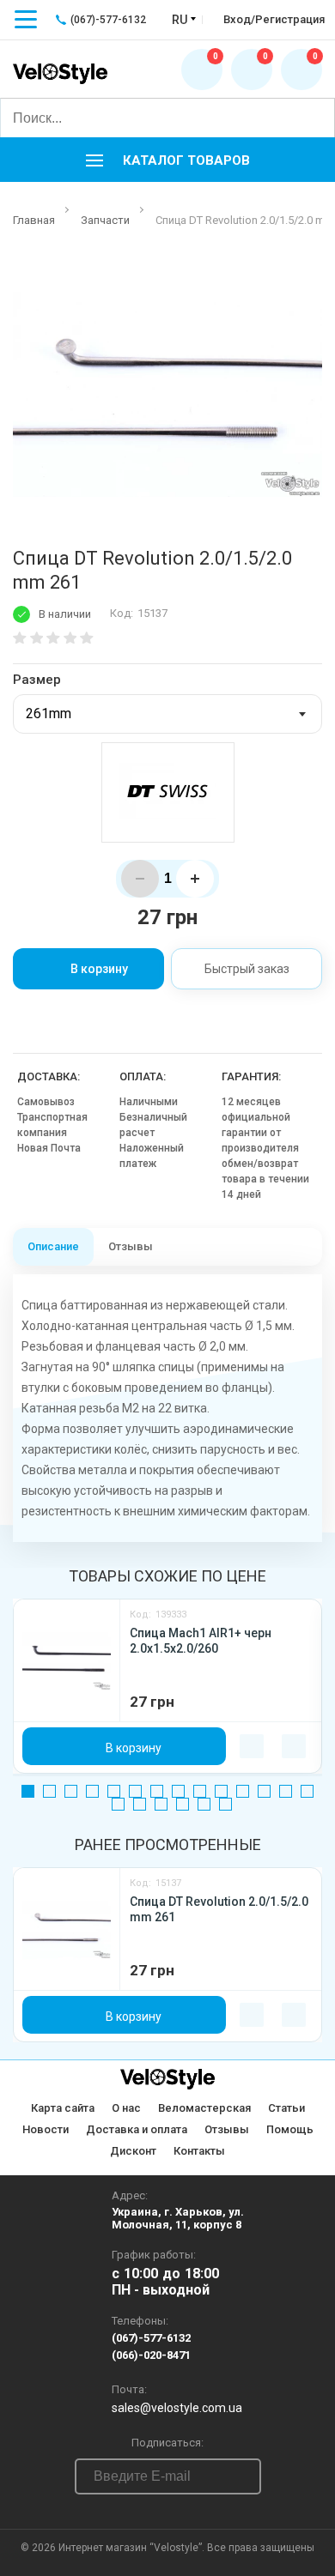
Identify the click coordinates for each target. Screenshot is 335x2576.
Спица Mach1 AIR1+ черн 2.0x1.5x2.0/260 (201, 1641)
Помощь (290, 2129)
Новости (46, 2129)
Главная (34, 220)
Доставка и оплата (137, 2129)
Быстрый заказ (247, 969)
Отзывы (131, 1246)
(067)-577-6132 (151, 2338)
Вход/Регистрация (274, 19)
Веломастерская (204, 2108)
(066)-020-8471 (151, 2355)
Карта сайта (63, 2108)
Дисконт (133, 2151)
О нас (126, 2108)
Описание (53, 1246)
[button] (167, 160)
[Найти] (314, 118)
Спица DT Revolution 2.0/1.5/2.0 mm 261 (219, 1909)
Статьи (286, 2108)
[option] (167, 388)
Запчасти (105, 220)
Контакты (199, 2151)
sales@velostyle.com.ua (177, 2408)
